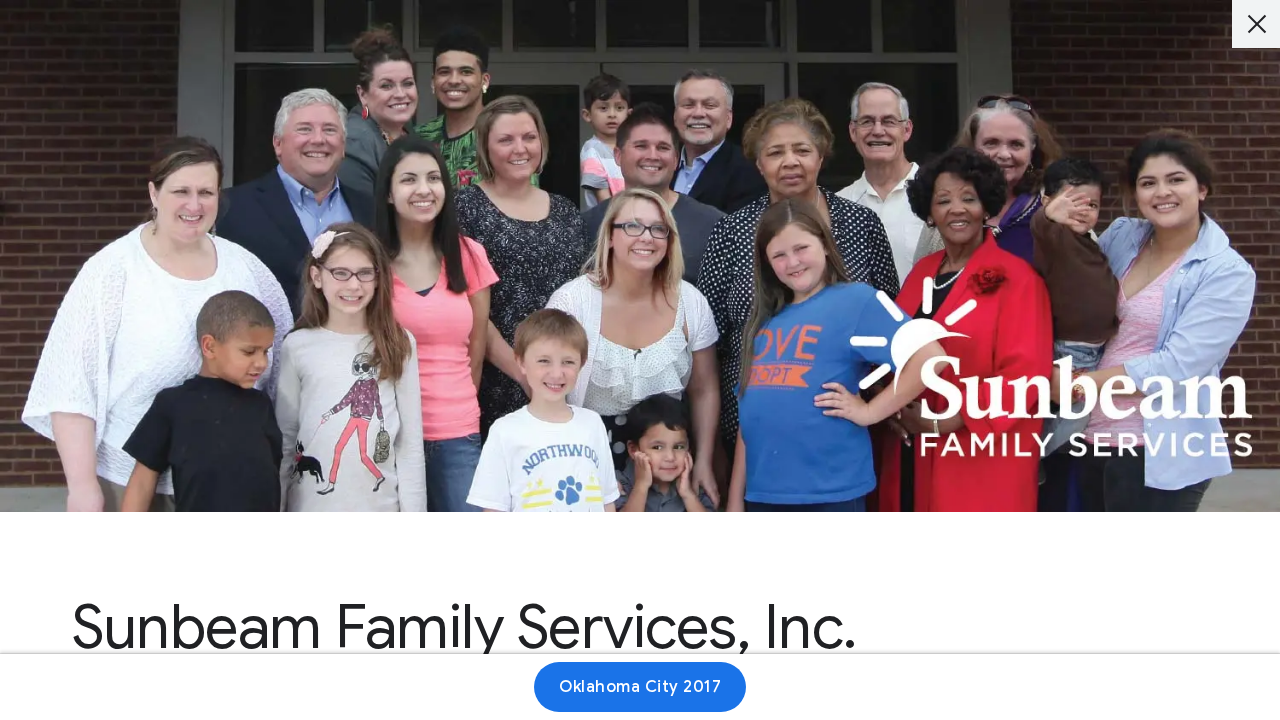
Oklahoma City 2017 (640, 687)
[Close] (1256, 24)
